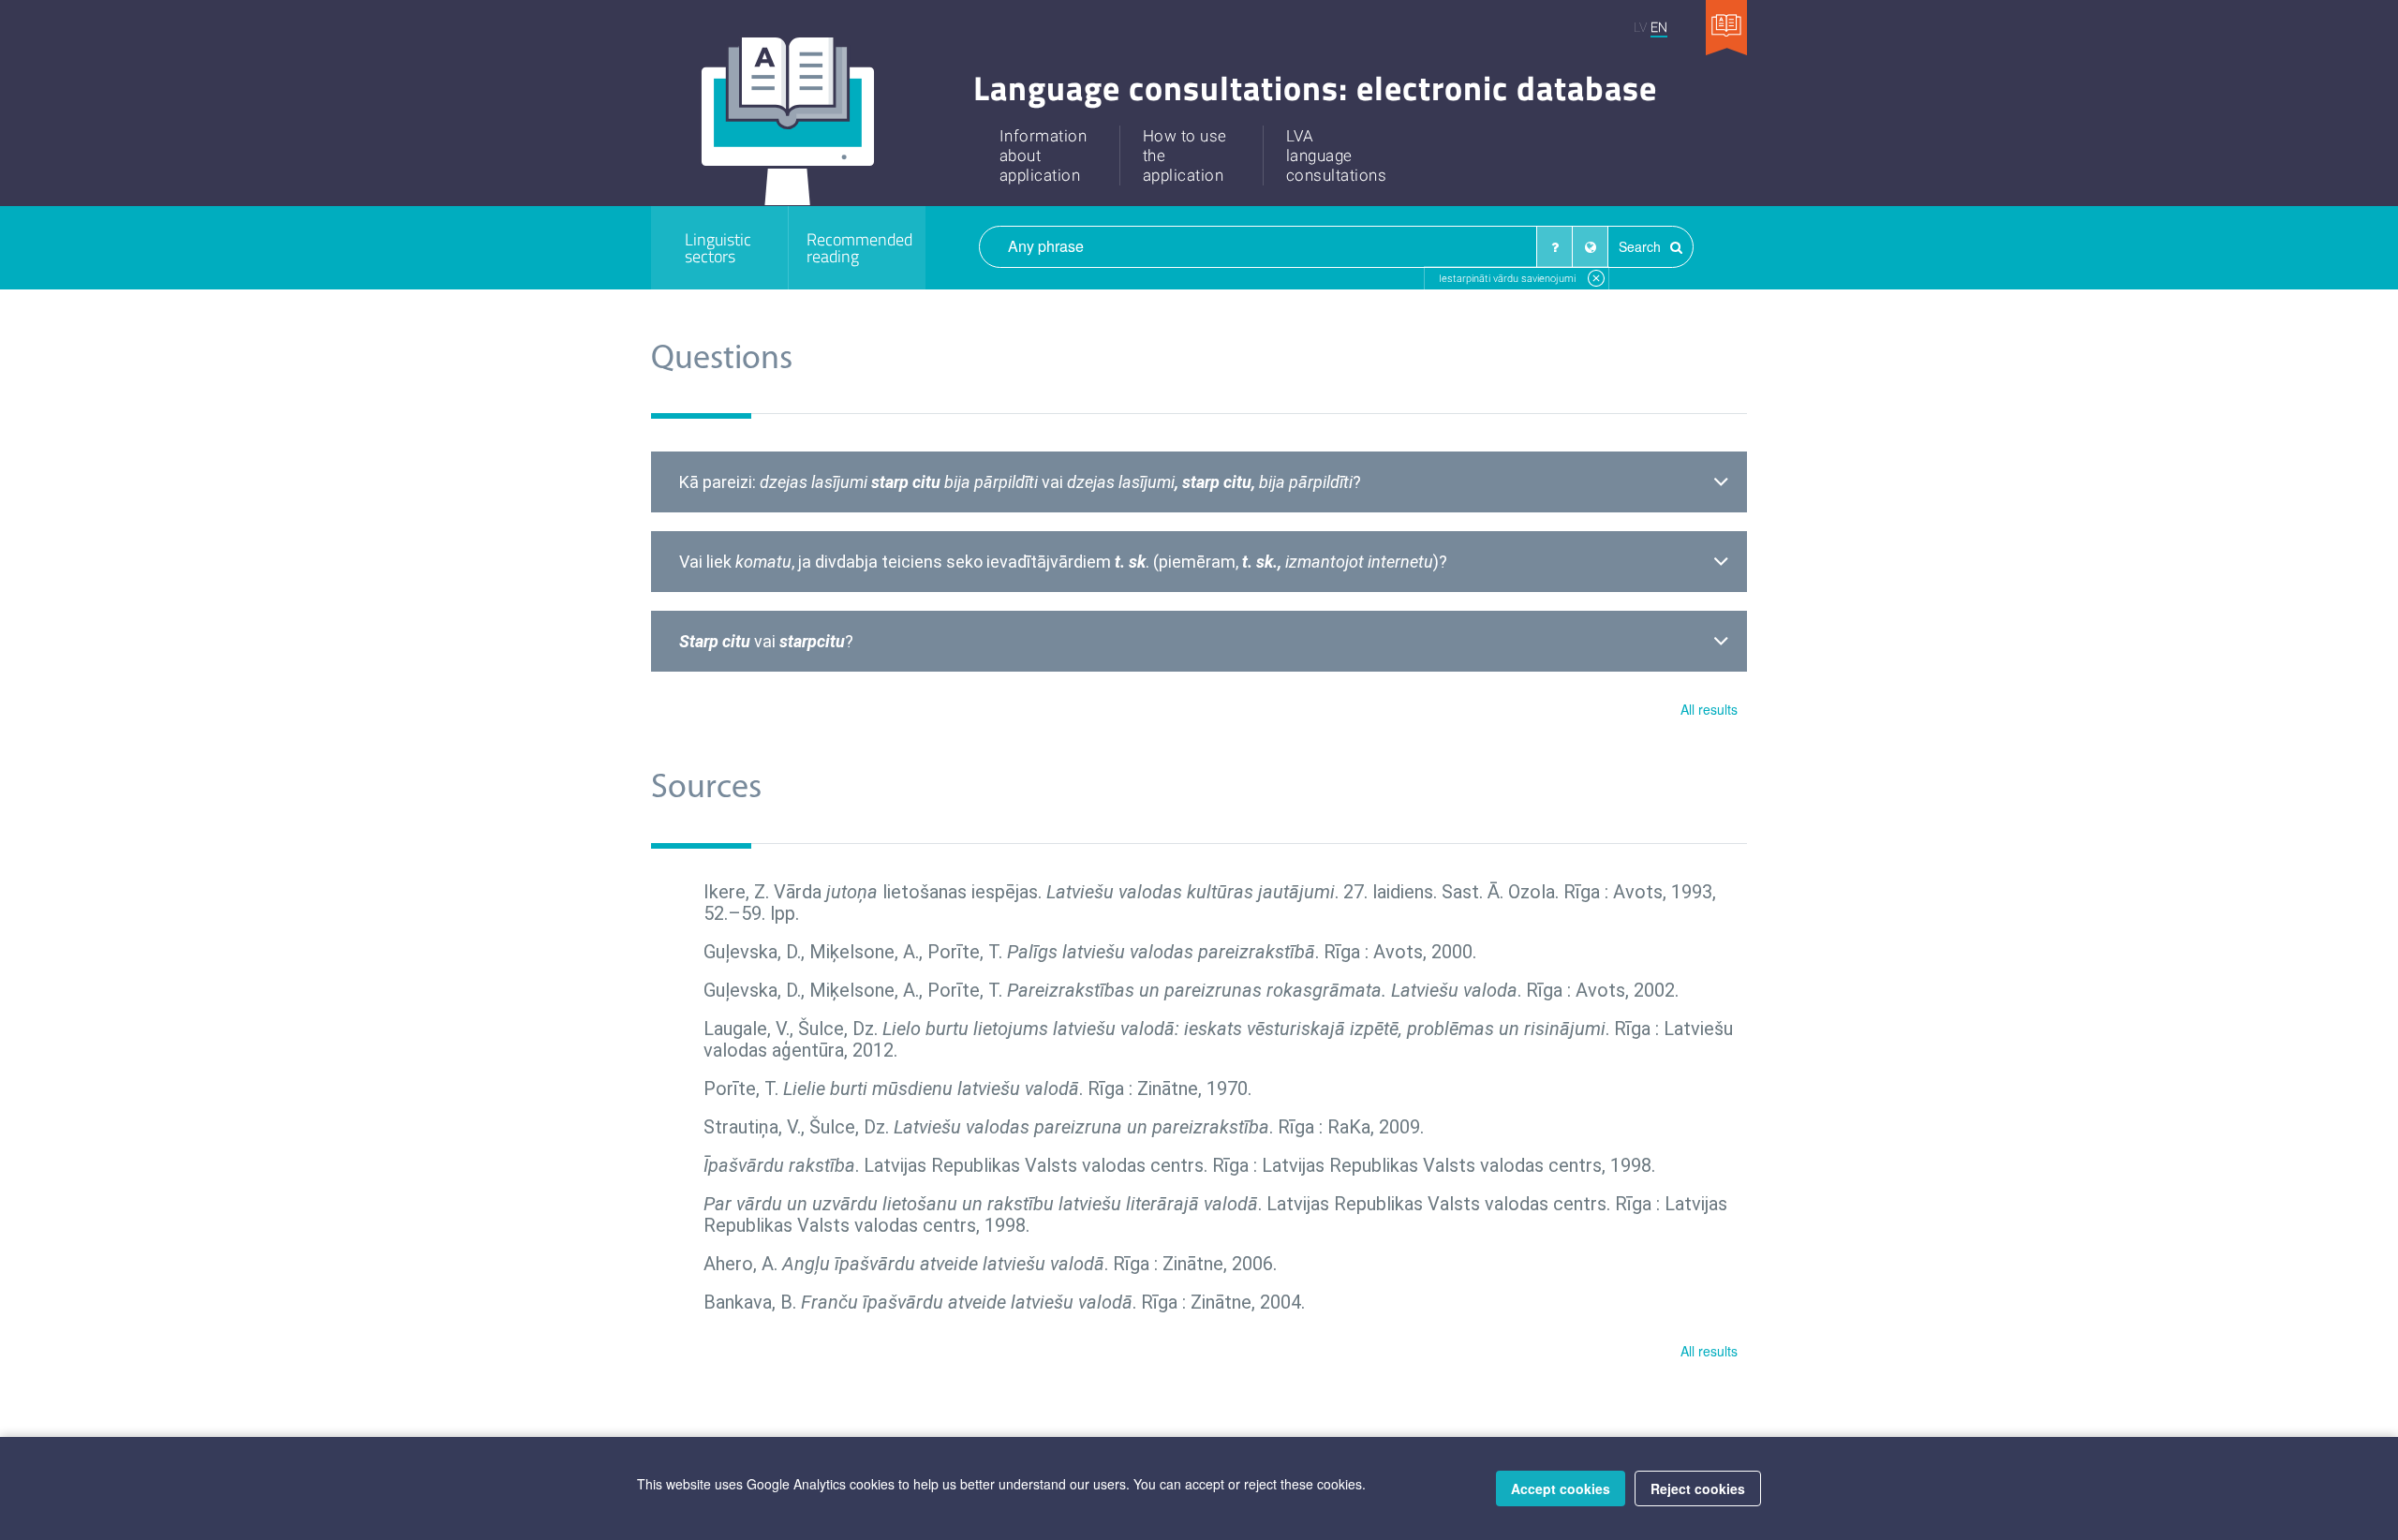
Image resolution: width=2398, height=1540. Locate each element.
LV (1640, 27)
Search (1642, 246)
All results (1709, 709)
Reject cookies (1698, 1488)
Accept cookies (1561, 1488)
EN (1659, 27)
